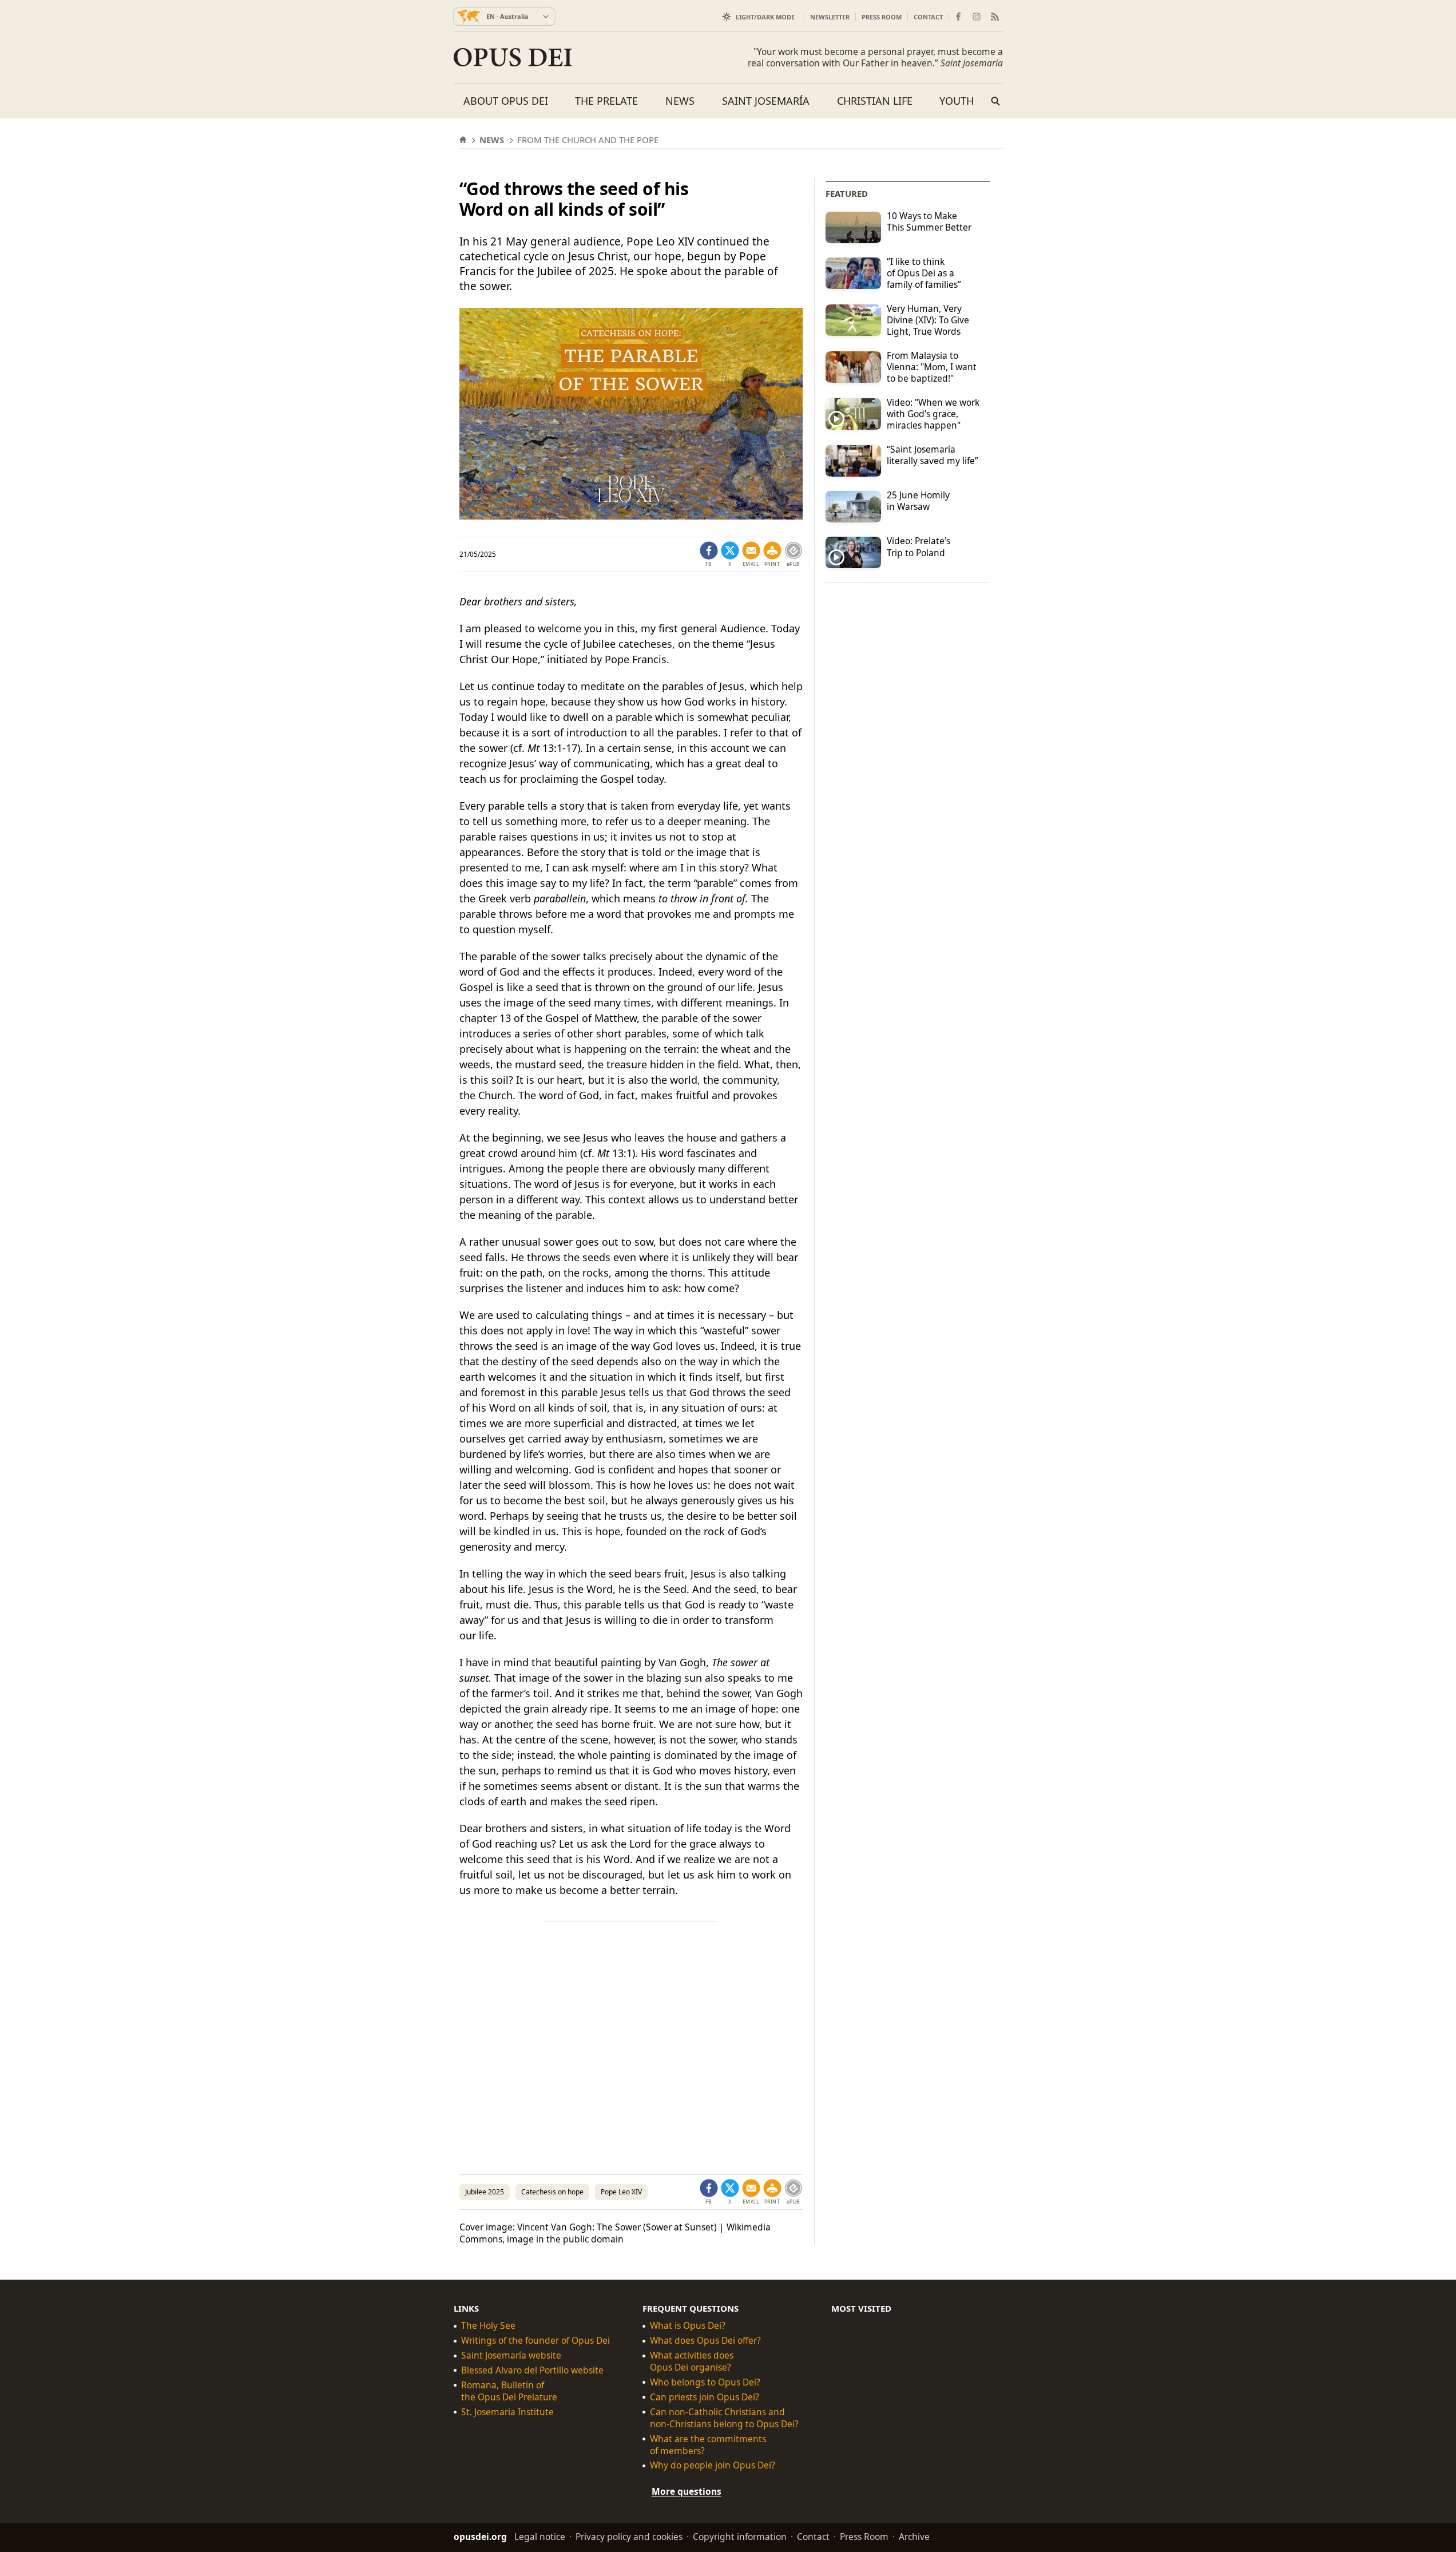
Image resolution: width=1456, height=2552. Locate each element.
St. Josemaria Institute (507, 2412)
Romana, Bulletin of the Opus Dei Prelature (509, 2391)
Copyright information (740, 2537)
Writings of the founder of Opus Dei (535, 2341)
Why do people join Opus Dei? (713, 2465)
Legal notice (540, 2537)
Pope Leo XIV (621, 2192)
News (680, 101)
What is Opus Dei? (688, 2326)
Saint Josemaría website (511, 2355)
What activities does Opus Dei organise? (692, 2361)
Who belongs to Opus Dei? (705, 2382)
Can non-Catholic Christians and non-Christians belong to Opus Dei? (724, 2418)
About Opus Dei (506, 101)
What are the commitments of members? (708, 2444)
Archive (914, 2537)
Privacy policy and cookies (629, 2537)
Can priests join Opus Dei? (705, 2397)
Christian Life (875, 101)
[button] (772, 554)
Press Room (882, 17)
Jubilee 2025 (485, 2192)
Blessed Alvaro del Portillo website (532, 2370)
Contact (928, 17)
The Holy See (488, 2326)
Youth (957, 101)
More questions (687, 2491)
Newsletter (830, 17)
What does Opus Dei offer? (705, 2341)
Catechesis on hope (552, 2192)
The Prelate (606, 101)
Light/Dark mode (765, 17)
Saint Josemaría (766, 101)
